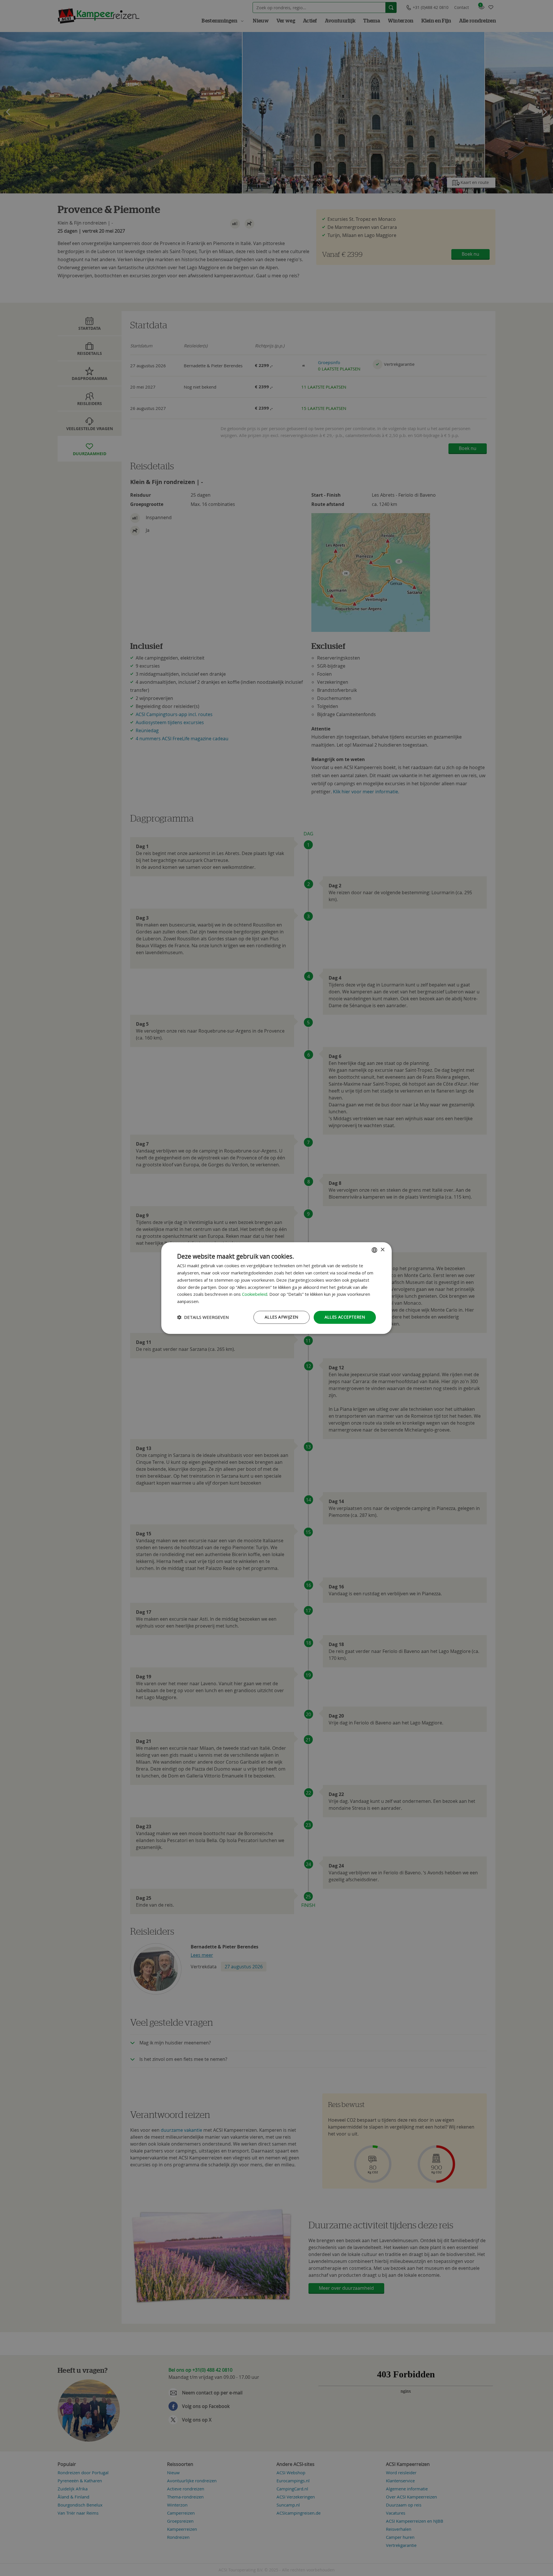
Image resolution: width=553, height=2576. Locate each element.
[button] (203, 1317)
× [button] (382, 1250)
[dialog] (276, 1288)
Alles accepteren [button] (345, 1317)
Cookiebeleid (255, 1294)
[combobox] (374, 1250)
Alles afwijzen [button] (282, 1317)
